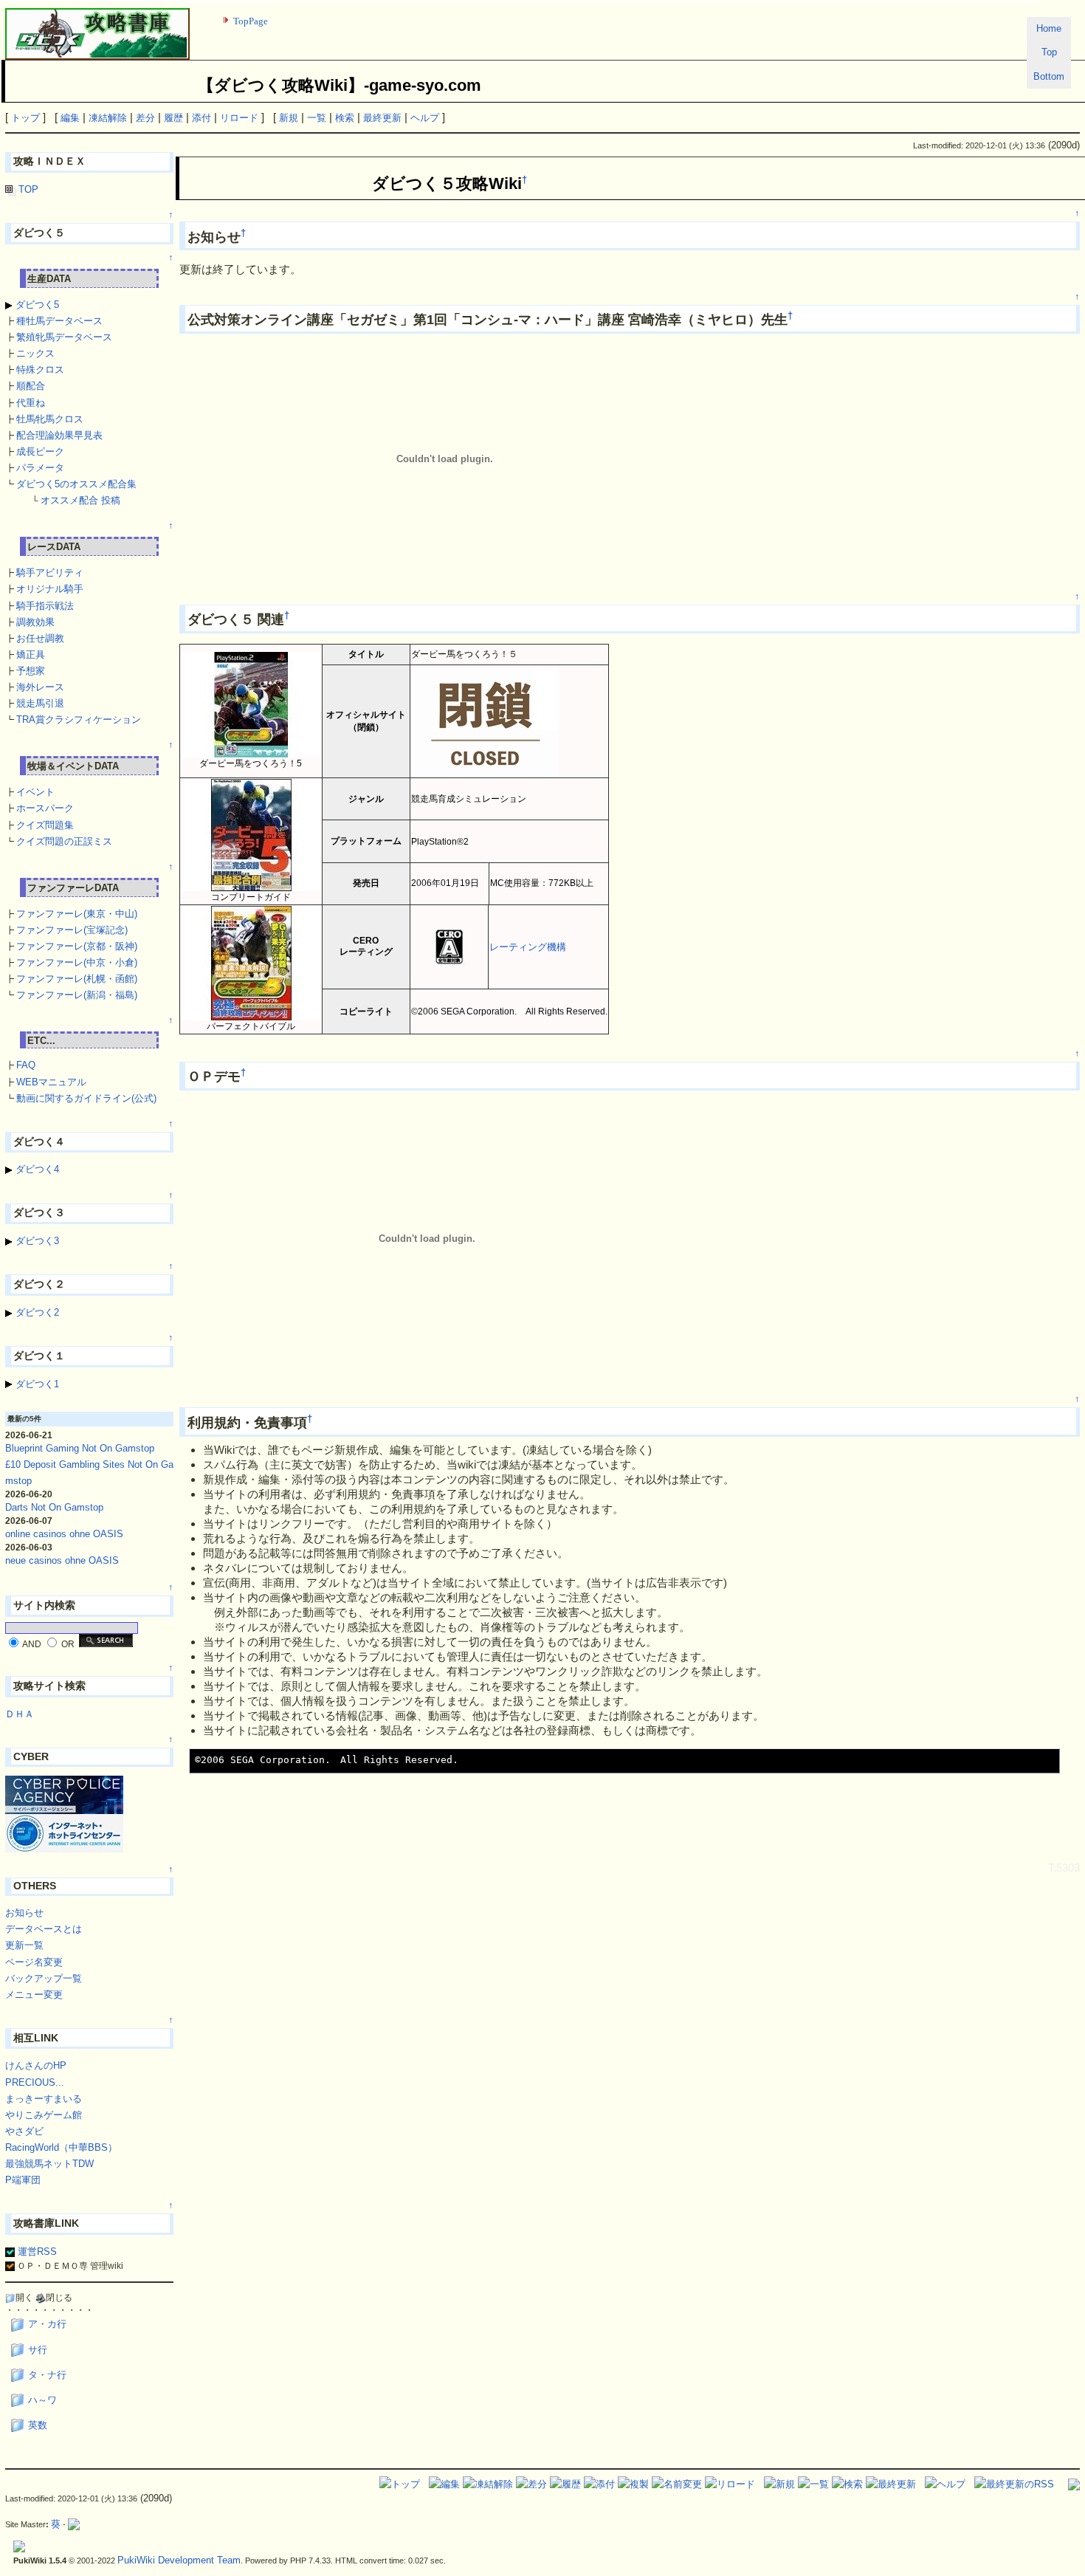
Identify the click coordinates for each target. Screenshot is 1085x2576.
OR (68, 1644)
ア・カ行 (47, 2324)
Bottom (1049, 76)
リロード (239, 118)
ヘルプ (425, 118)
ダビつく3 (36, 1241)
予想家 (31, 671)
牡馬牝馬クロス (50, 419)
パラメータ (40, 468)
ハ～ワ (42, 2400)
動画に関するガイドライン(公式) (86, 1098)
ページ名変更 (34, 1962)
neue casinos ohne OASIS (62, 1560)
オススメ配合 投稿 (80, 500)
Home (1049, 28)
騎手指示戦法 (45, 606)
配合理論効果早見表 (59, 435)
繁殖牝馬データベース (64, 337)
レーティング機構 (528, 947)
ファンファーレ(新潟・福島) (77, 995)
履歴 (173, 118)
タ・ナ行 (47, 2375)
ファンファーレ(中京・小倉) (77, 962)
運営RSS (36, 2252)
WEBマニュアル (51, 1082)
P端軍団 (23, 2180)
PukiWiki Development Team (179, 2560)
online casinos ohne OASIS (64, 1534)
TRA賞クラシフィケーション (79, 719)
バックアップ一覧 (44, 1978)
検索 (345, 118)
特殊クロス (40, 370)
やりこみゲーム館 (44, 2115)
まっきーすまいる (44, 2099)
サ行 (38, 2350)
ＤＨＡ (20, 1714)
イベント (35, 792)
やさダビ (24, 2131)
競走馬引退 (40, 703)
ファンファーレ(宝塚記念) (72, 930)
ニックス (35, 353)
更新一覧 (24, 1945)
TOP (27, 189)
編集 (70, 118)
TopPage (251, 21)
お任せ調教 (40, 638)
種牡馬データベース (59, 321)
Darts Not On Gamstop (54, 1507)
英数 (38, 2425)
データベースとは (44, 1929)
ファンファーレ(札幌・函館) (77, 979)
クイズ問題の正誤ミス (64, 841)
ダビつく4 (36, 1169)
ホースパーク (45, 808)
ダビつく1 (36, 1384)
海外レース (40, 687)
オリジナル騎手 (50, 589)
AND (32, 1644)
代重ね (31, 403)
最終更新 (382, 118)
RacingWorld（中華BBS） (61, 2147)
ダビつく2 (36, 1312)
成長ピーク (40, 451)
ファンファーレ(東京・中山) (77, 914)
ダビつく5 (36, 305)
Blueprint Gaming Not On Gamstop (80, 1448)
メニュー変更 (34, 1995)
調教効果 (35, 622)
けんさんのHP (36, 2065)
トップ (25, 118)
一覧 (317, 118)
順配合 (31, 386)
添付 (201, 118)
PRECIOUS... (35, 2082)
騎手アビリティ (50, 573)
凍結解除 (108, 118)
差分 (145, 118)
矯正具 (31, 655)
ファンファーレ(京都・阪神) (77, 946)
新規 (289, 118)
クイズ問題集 (45, 825)
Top (1049, 52)
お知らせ (24, 1913)
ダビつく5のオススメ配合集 (76, 484)
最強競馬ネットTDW (49, 2164)
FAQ (26, 1065)
